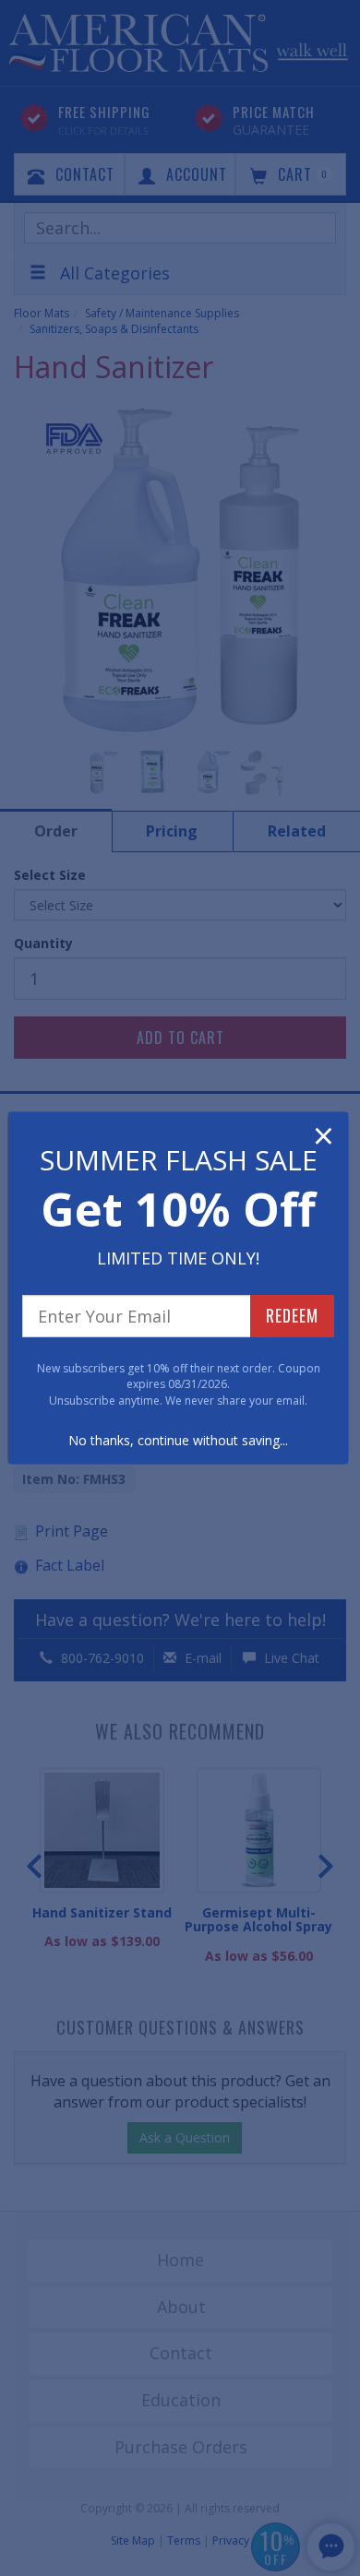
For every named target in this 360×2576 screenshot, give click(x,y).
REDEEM (292, 1315)
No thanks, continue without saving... (178, 1440)
